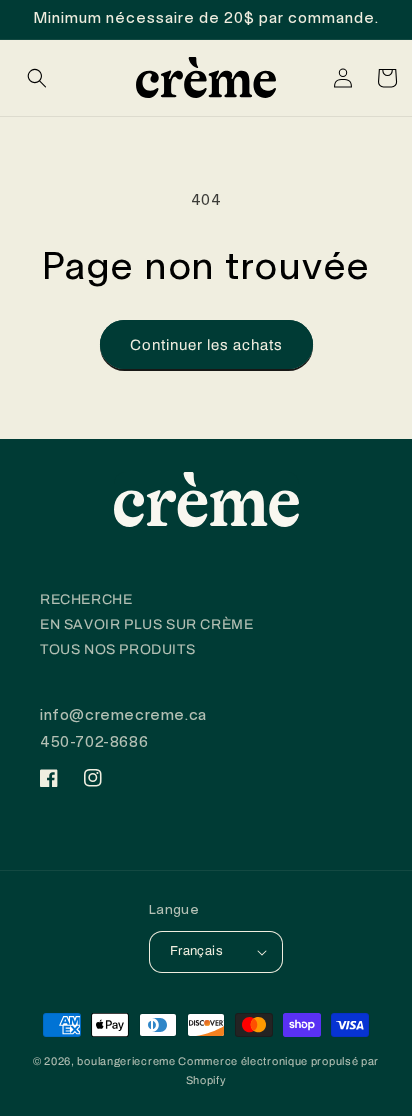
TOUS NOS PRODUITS (117, 649)
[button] (37, 78)
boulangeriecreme (126, 1061)
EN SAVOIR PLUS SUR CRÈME (146, 624)
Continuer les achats (206, 345)
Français (196, 951)
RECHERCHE (86, 599)
